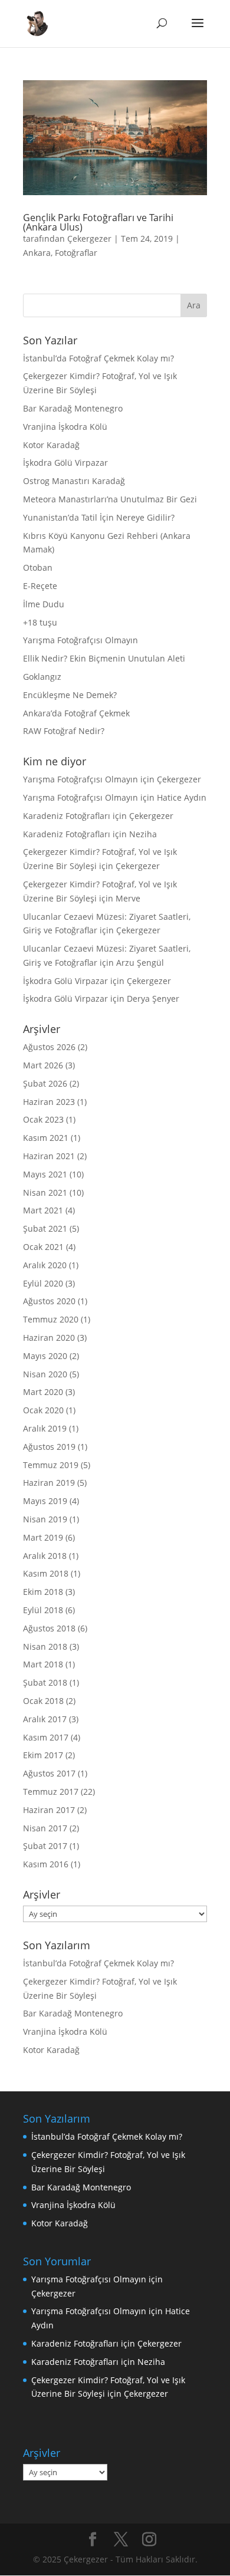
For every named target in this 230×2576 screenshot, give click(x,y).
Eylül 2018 (43, 1610)
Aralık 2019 (45, 1428)
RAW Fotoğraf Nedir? (64, 731)
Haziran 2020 (49, 1338)
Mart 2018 (43, 1664)
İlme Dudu (44, 604)
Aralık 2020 (45, 1265)
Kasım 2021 (46, 1138)
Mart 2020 (43, 1392)
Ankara (37, 253)
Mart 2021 (43, 1210)
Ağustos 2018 (49, 1628)
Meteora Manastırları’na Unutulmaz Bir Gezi (110, 499)
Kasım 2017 (46, 1737)
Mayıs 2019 (45, 1501)
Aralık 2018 (45, 1556)
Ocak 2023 (43, 1119)
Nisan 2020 (45, 1374)
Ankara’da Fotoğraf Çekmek (76, 713)
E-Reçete (40, 586)
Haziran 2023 (49, 1102)
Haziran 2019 (49, 1483)
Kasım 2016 (46, 1864)
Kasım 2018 (46, 1573)
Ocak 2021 (43, 1247)
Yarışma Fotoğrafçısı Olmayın (80, 640)
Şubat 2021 (45, 1228)
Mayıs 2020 (45, 1356)
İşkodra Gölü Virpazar (65, 463)
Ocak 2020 (43, 1410)
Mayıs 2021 (45, 1174)
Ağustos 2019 (49, 1447)
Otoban (38, 567)
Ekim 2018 (43, 1592)
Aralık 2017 (45, 1719)
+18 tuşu (40, 622)
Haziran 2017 (49, 1810)
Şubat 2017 (45, 1846)
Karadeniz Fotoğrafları (67, 816)
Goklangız (42, 677)
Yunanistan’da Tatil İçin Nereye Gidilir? (99, 517)
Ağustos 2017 (49, 1773)
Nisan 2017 (45, 1828)
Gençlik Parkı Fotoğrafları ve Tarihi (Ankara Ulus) (98, 222)
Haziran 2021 (49, 1156)
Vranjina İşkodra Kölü (65, 427)
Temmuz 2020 (51, 1319)
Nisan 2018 (45, 1646)
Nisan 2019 (45, 1519)
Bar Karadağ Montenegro (73, 408)
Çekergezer (89, 238)
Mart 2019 (43, 1537)
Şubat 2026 (45, 1083)
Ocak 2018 (43, 1701)
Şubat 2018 (45, 1682)
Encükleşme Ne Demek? (70, 695)
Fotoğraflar (76, 253)
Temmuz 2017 (51, 1792)
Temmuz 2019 (51, 1465)
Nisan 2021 (45, 1192)
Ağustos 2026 (49, 1047)
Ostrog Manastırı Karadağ (74, 481)
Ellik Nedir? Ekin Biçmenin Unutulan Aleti (104, 658)
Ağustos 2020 (49, 1301)
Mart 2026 (43, 1065)
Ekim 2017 (43, 1755)
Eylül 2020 (43, 1283)
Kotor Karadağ (51, 445)
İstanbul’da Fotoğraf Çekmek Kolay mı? (98, 358)
